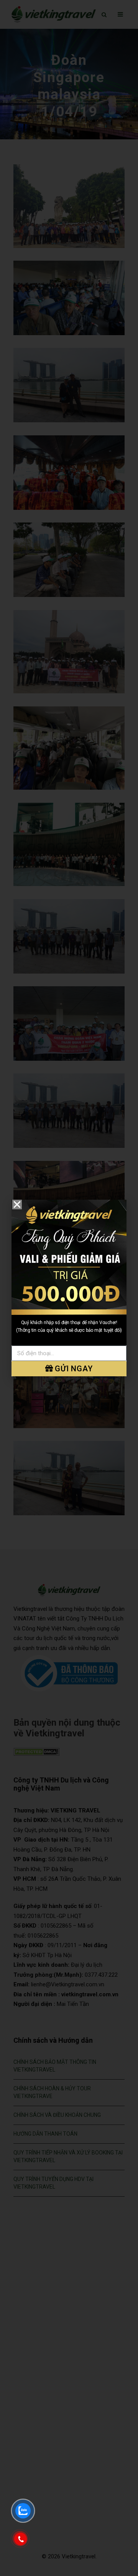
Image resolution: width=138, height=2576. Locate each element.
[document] (69, 1288)
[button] (17, 1205)
